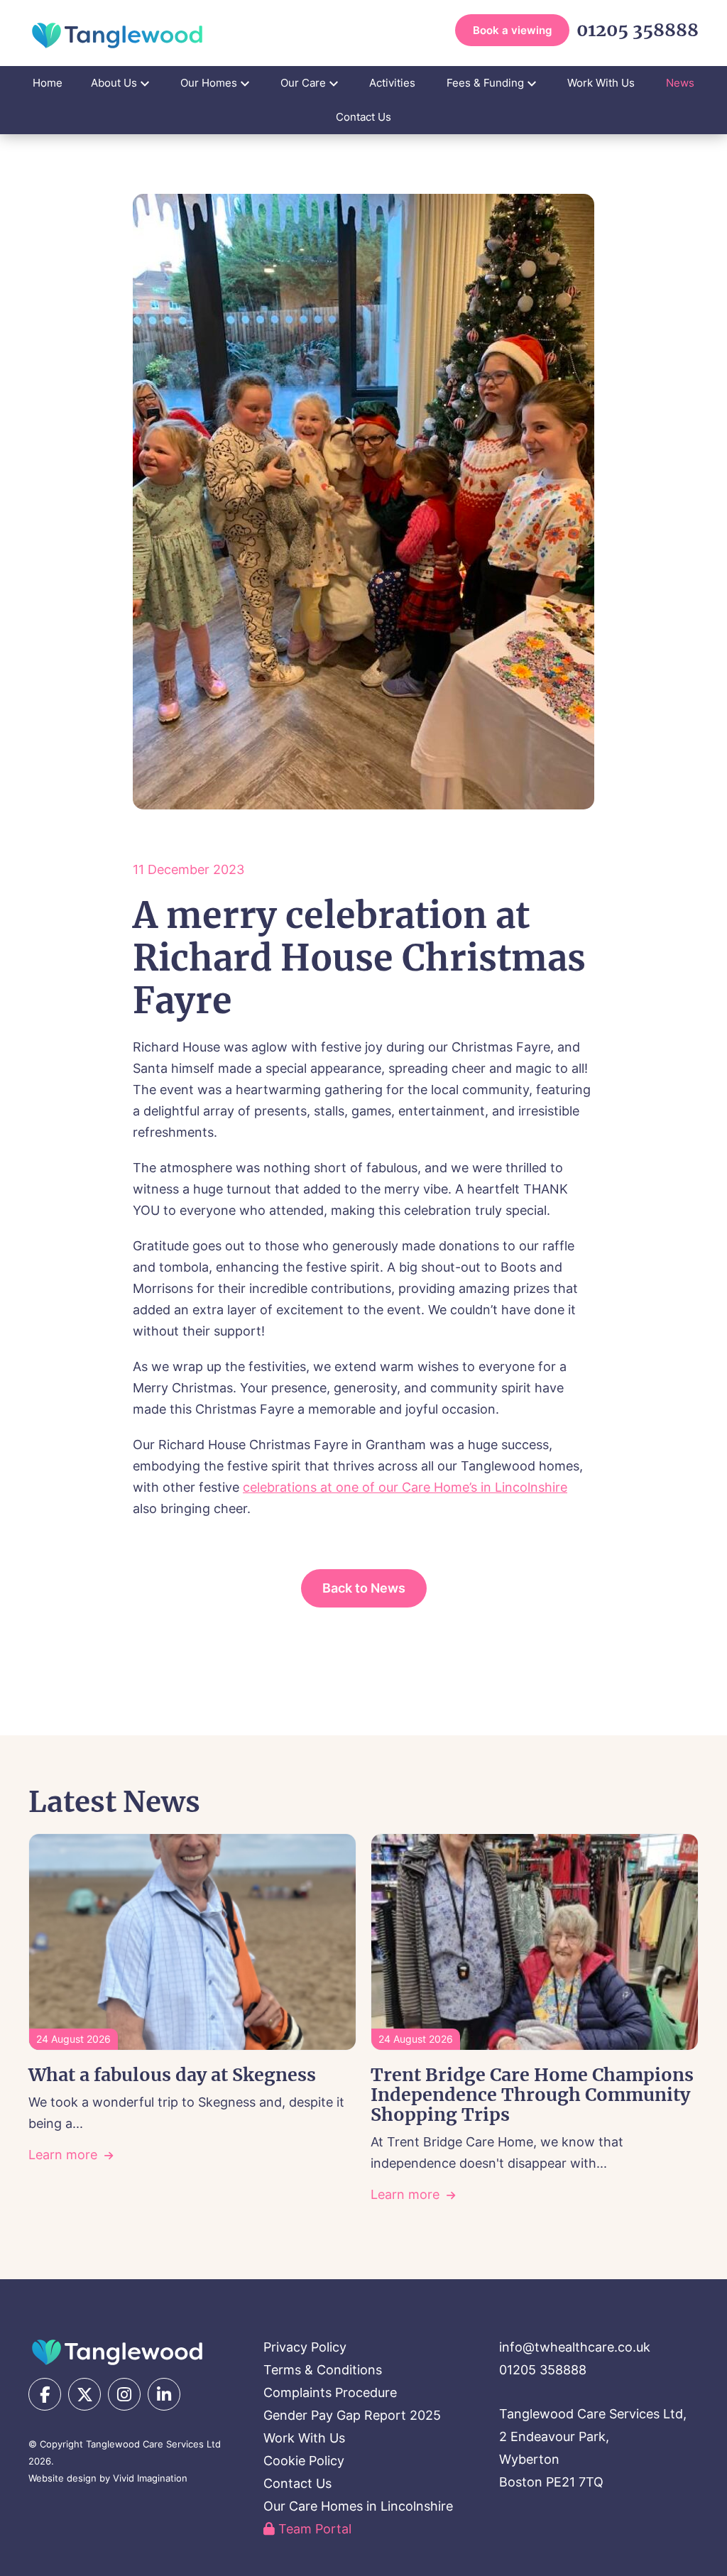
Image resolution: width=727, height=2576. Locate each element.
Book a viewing (512, 30)
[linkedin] (164, 2394)
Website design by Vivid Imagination (108, 2478)
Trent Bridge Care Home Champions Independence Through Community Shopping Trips (532, 2095)
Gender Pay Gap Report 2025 (352, 2415)
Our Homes (209, 83)
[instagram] (124, 2394)
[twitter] (84, 2394)
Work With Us (601, 83)
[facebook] (45, 2394)
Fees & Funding (485, 83)
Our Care (303, 83)
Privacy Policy (305, 2347)
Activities (392, 83)
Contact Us (363, 117)
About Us (114, 83)
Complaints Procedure (330, 2392)
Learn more (63, 2155)
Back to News (364, 1588)
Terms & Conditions (323, 2370)
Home (48, 83)
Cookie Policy (304, 2461)
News (680, 83)
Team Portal (313, 2529)
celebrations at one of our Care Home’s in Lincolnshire (405, 1487)
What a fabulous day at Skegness (172, 2075)
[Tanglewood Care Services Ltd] (117, 2352)
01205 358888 (638, 30)
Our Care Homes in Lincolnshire (358, 2506)
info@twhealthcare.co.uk (575, 2347)
